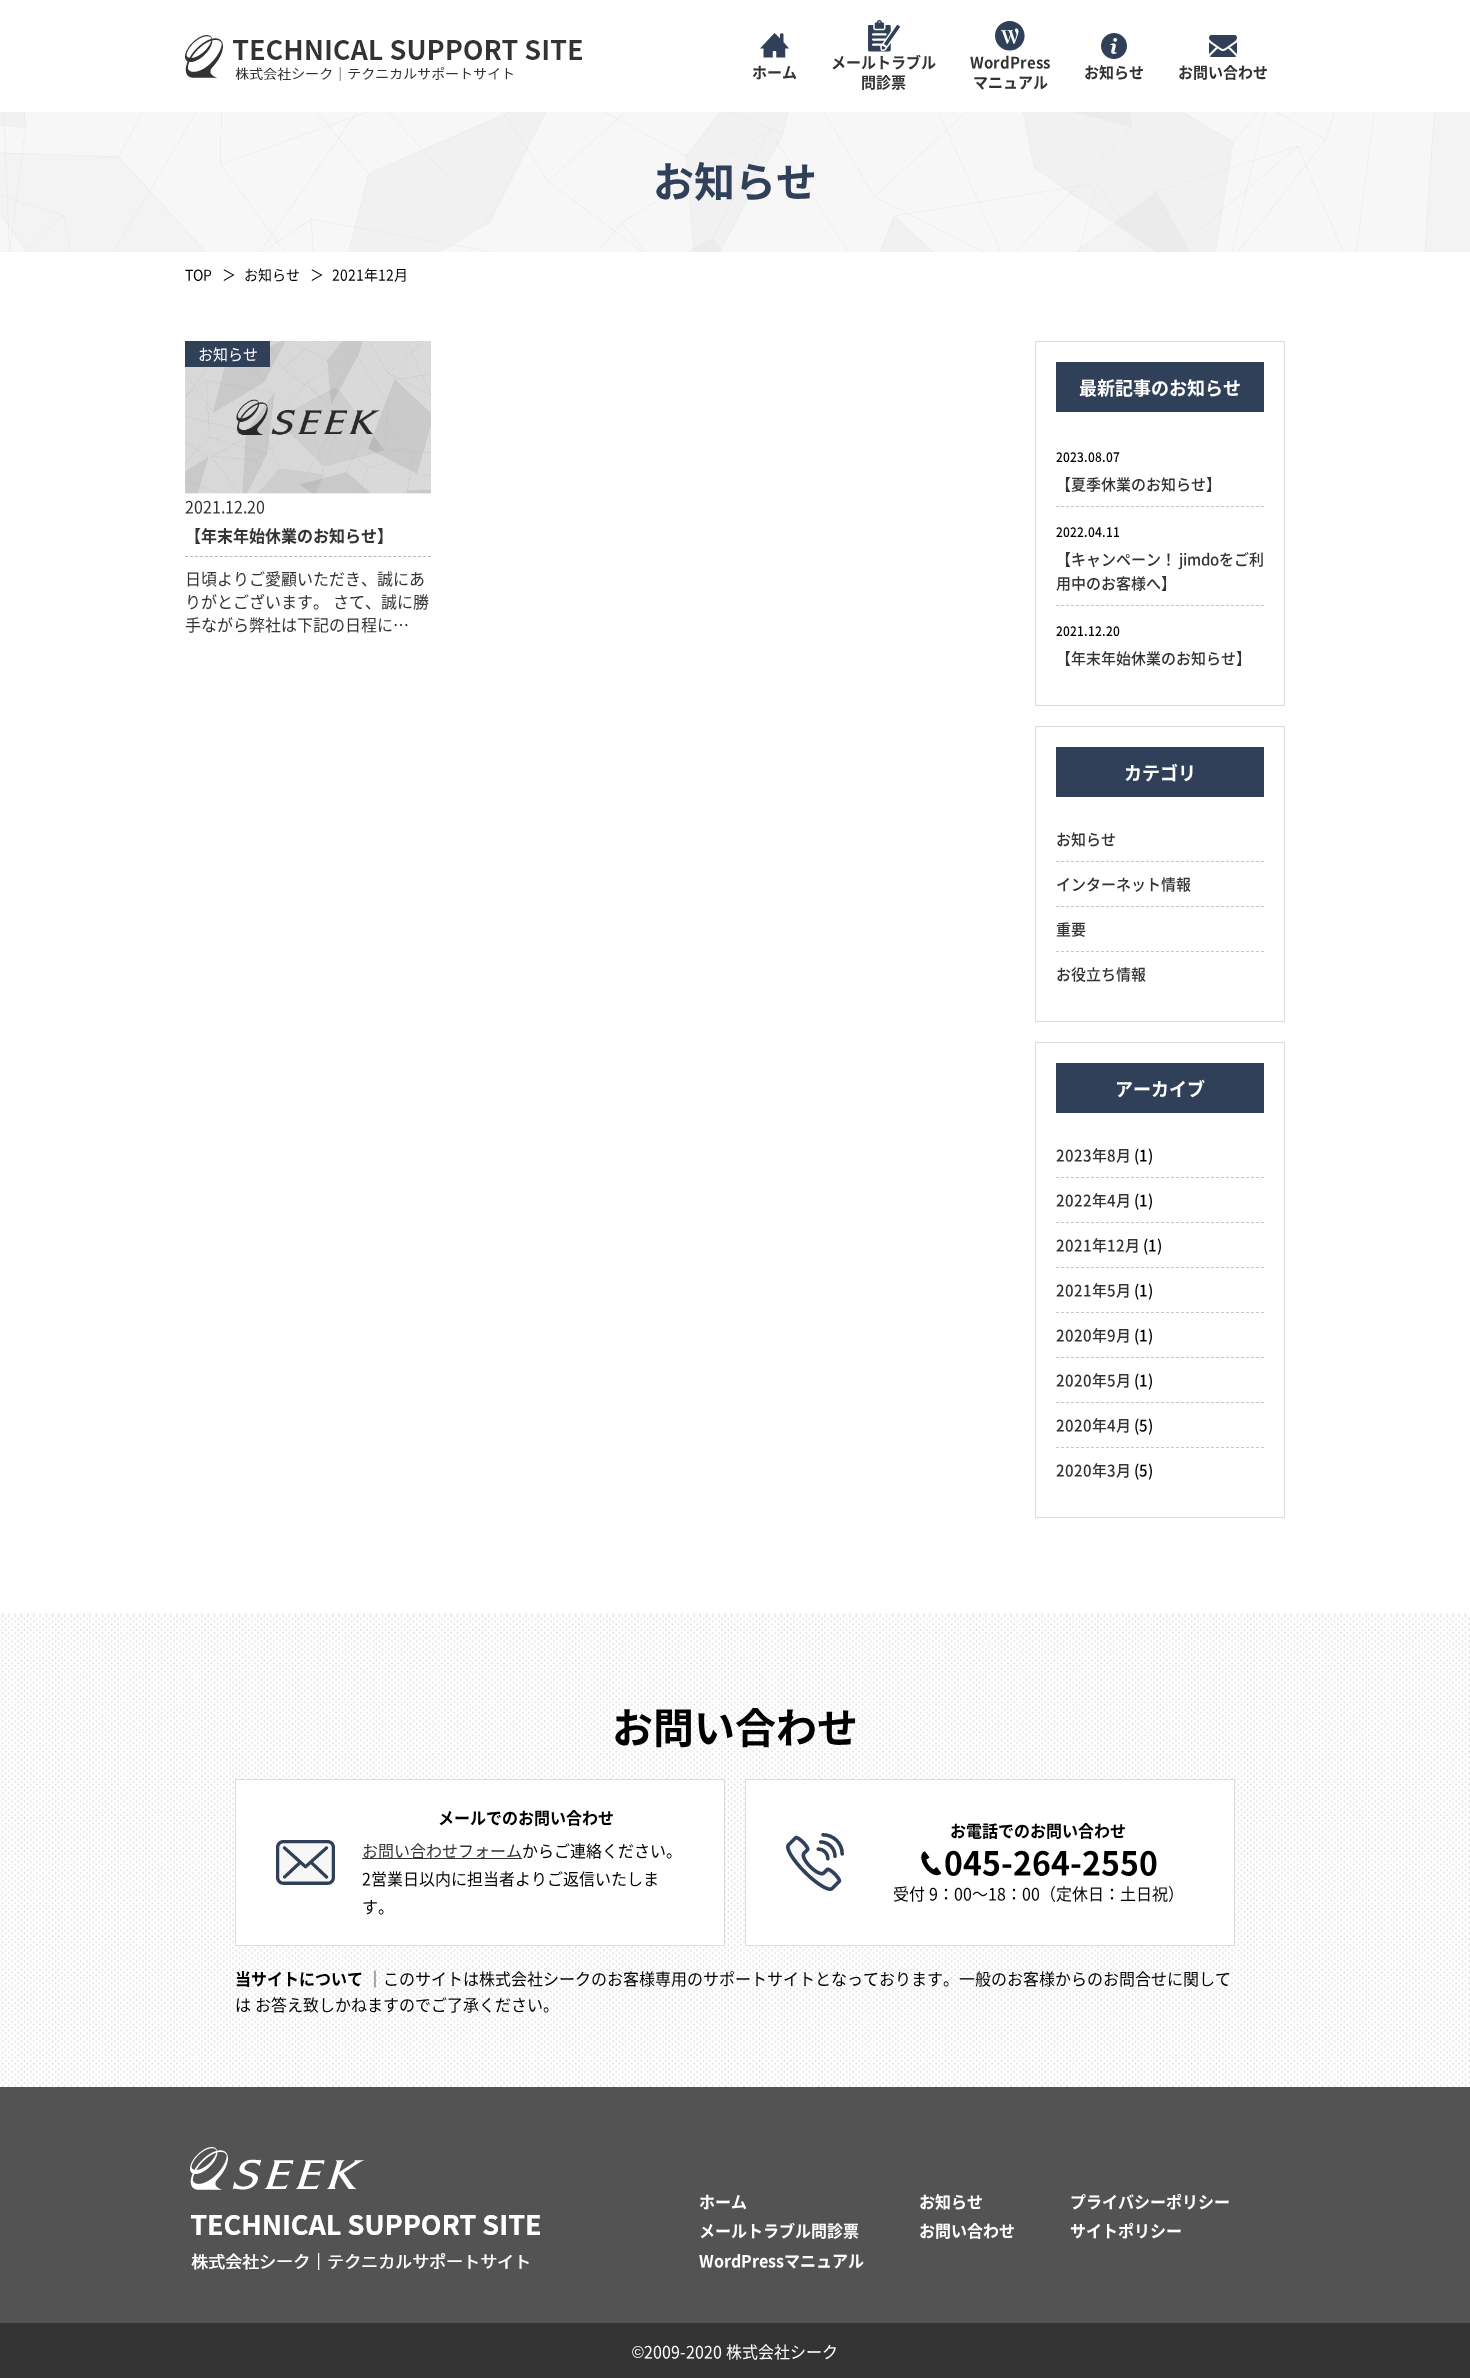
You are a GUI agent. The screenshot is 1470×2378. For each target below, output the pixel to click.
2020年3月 (1093, 1469)
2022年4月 (1093, 1199)
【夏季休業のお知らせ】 (1138, 483)
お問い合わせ (967, 2230)
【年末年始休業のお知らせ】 (1153, 657)
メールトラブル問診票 (779, 2230)
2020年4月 (1093, 1424)
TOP (198, 274)
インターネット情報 (1123, 883)
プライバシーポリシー (1150, 2201)
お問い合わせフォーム (442, 1850)
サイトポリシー (1126, 2230)
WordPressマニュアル (781, 2260)
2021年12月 (1098, 1244)
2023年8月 (1093, 1154)
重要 (1071, 928)
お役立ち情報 (1101, 973)
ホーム (723, 2201)
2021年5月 (1093, 1289)
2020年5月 (1093, 1379)
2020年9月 (1093, 1334)
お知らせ (272, 274)
